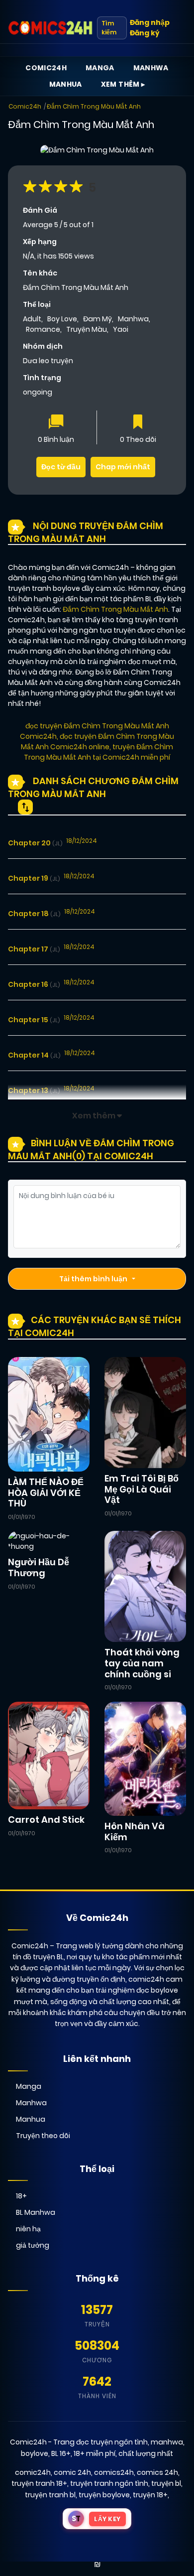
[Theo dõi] (138, 423)
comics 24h (157, 2472)
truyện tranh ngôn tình (109, 2483)
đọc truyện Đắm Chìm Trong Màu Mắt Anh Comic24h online (97, 742)
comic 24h (72, 2472)
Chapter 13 (34, 1090)
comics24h (114, 2472)
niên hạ (28, 2229)
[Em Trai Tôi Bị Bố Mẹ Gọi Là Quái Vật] (145, 1412)
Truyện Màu (87, 329)
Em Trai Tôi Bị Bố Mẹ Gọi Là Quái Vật (142, 1489)
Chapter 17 (34, 949)
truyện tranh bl (50, 2495)
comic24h (33, 2472)
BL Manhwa (36, 2212)
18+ (21, 2196)
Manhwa (151, 68)
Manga (100, 68)
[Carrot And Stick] (49, 1755)
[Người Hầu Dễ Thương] (49, 1541)
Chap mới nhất (123, 467)
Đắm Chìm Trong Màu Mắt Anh (94, 106)
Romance (43, 329)
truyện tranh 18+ (39, 2483)
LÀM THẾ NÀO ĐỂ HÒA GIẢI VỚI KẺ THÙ (46, 1492)
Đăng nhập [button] (150, 22)
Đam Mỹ (97, 319)
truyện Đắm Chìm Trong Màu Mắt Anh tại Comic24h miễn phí (98, 752)
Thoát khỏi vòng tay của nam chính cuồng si (142, 1663)
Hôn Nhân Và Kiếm (135, 1831)
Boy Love (62, 319)
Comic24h (46, 68)
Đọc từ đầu (61, 467)
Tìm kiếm (109, 28)
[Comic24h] (50, 28)
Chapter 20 (35, 843)
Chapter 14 (34, 1055)
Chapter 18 (34, 914)
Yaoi (121, 329)
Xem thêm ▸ (123, 84)
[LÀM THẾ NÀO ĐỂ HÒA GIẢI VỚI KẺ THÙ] (49, 1414)
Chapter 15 (34, 1020)
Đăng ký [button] (145, 33)
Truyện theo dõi (43, 2136)
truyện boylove (104, 2495)
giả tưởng (33, 2245)
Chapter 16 (34, 984)
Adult (32, 319)
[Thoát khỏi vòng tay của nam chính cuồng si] (145, 1586)
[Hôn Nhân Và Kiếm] (145, 1758)
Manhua (66, 84)
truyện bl (166, 2483)
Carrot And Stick (46, 1820)
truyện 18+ (150, 2495)
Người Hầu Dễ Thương (39, 1567)
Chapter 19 (34, 878)
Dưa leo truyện (48, 361)
